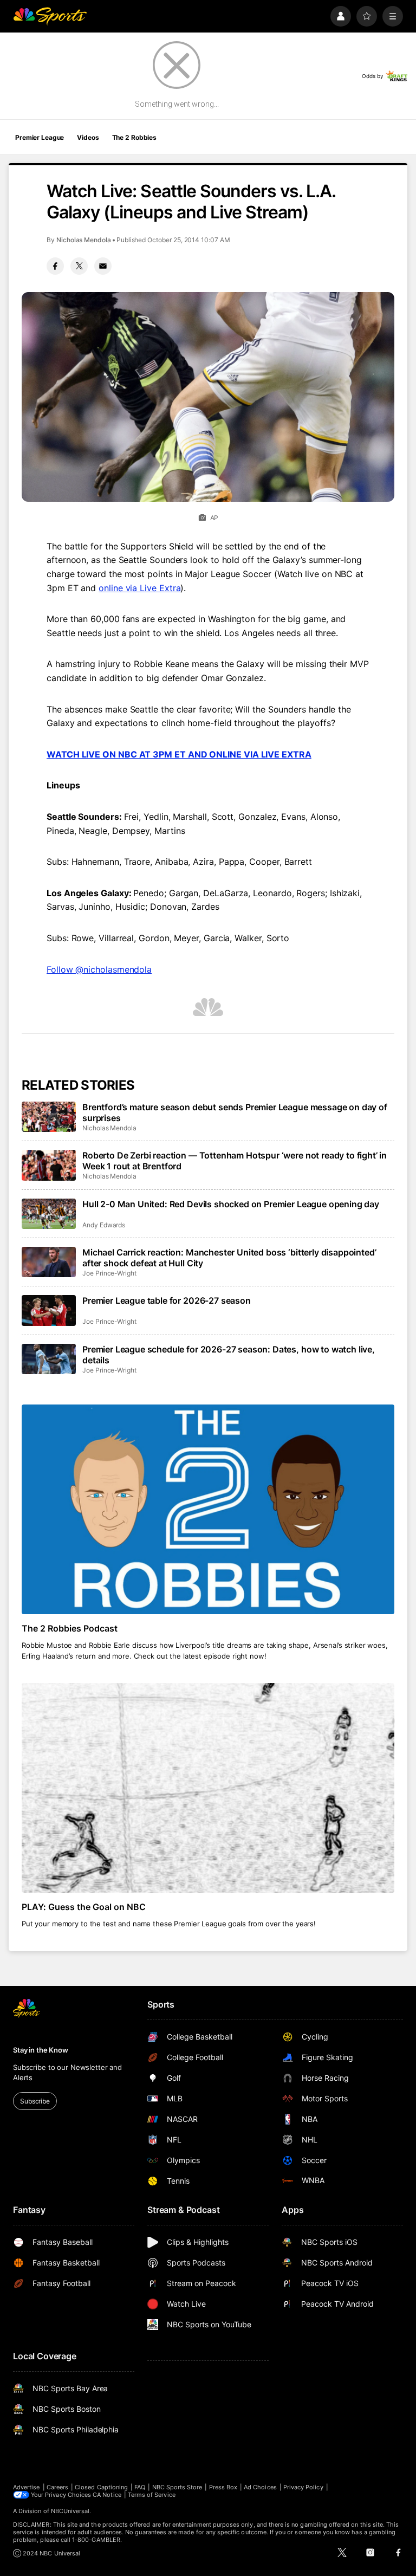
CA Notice (107, 2495)
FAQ (140, 2487)
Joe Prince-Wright (109, 1273)
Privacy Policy (303, 2487)
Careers (57, 2487)
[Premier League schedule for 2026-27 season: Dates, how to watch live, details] (49, 1359)
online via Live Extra (139, 588)
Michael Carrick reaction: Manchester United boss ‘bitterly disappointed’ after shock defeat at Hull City (229, 1258)
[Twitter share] (79, 266)
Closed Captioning (101, 2487)
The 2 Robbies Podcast (70, 1628)
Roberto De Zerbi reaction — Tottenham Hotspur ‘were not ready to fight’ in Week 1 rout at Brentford (235, 1161)
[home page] (50, 16)
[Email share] (103, 266)
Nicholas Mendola (84, 240)
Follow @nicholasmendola (99, 969)
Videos (88, 137)
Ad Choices (260, 2487)
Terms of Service (152, 2495)
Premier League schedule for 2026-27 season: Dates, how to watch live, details (229, 1355)
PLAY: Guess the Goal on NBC (84, 1907)
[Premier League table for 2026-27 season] (49, 1310)
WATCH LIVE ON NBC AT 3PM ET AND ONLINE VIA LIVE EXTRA (179, 754)
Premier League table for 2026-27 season (167, 1300)
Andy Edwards (104, 1225)
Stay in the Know (41, 2050)
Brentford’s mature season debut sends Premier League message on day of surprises (235, 1112)
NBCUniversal (70, 2511)
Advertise (27, 2487)
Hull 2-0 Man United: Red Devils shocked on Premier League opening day (231, 1204)
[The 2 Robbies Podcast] (208, 1509)
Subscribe (35, 2101)
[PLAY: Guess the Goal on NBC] (208, 1788)
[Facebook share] (55, 266)
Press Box (223, 2487)
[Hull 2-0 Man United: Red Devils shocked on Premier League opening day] (49, 1214)
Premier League (40, 137)
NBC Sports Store (177, 2487)
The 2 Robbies (134, 137)
